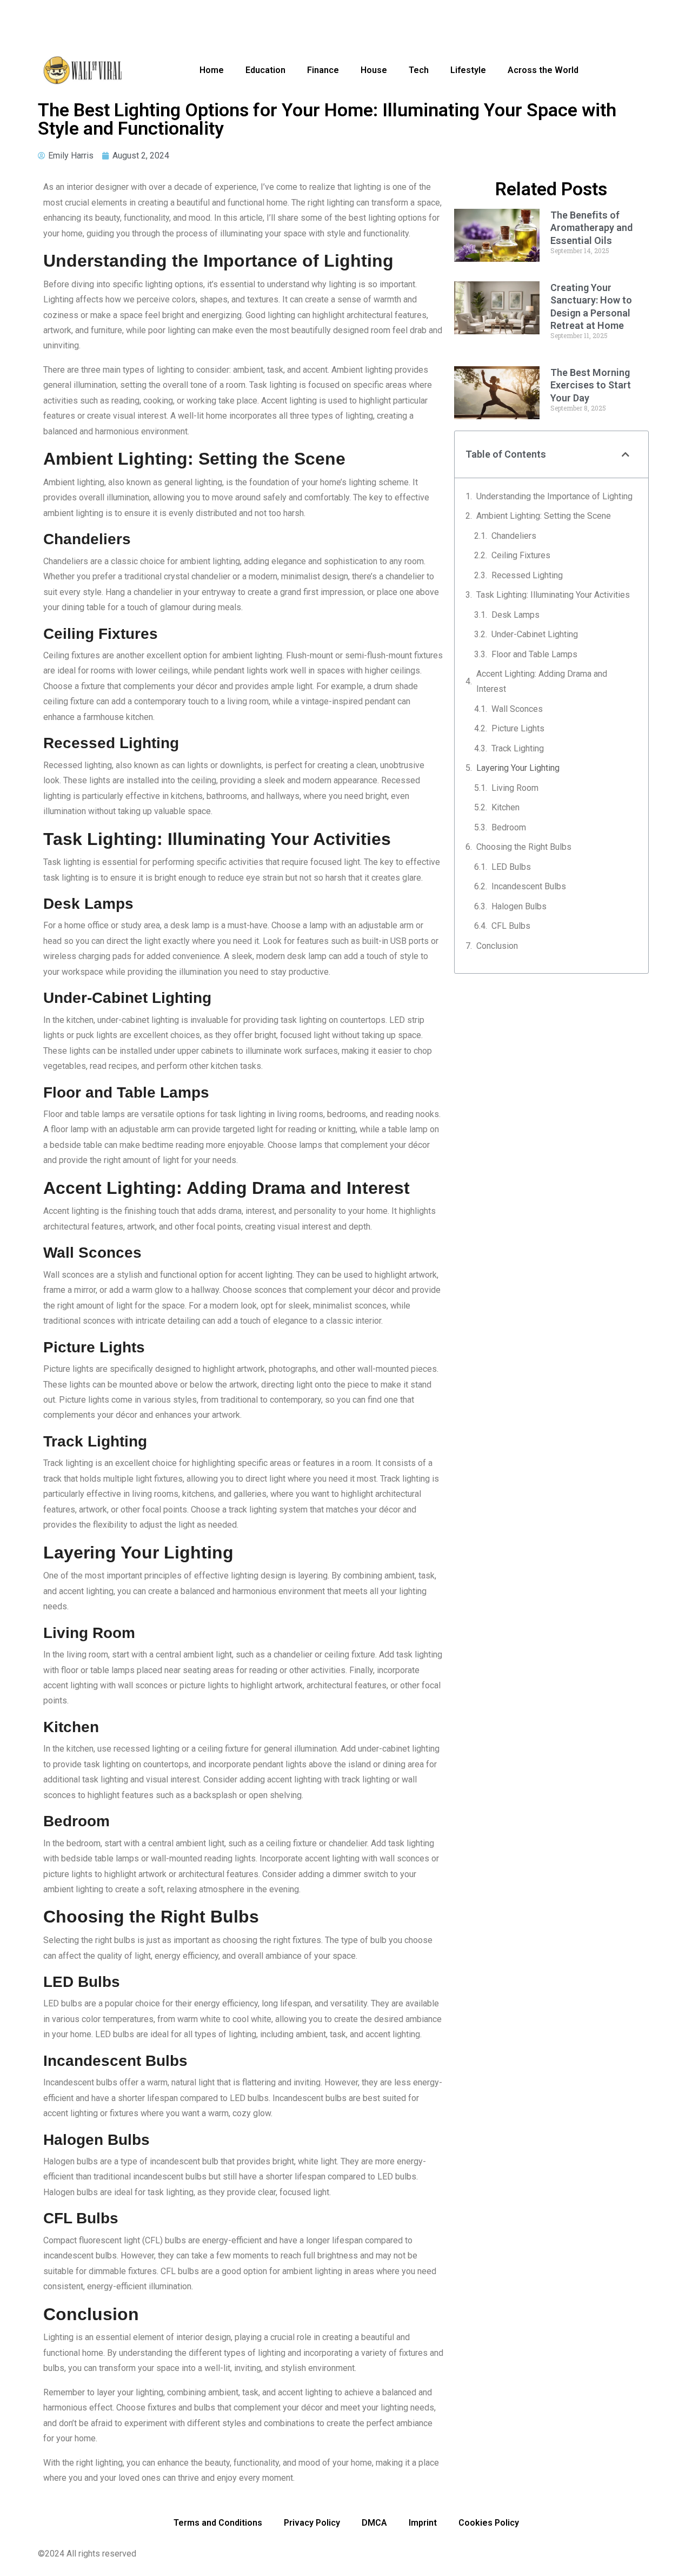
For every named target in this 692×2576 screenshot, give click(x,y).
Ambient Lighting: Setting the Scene (544, 516)
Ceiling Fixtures (521, 555)
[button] (626, 454)
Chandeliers (514, 536)
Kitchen (505, 807)
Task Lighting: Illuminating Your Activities (553, 595)
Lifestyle (468, 70)
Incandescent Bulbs (529, 886)
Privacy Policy (312, 2523)
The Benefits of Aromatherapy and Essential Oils (591, 228)
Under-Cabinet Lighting (535, 634)
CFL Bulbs (511, 926)
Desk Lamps (515, 615)
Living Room (515, 788)
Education (265, 70)
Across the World (543, 70)
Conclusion (497, 946)
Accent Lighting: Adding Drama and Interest (542, 681)
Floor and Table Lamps (534, 654)
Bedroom (509, 827)
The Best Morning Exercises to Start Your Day (591, 385)
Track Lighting (518, 748)
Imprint (423, 2523)
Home (212, 70)
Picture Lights (518, 728)
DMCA (374, 2523)
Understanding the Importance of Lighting (554, 496)
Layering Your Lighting (518, 768)
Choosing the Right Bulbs (524, 847)
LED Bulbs (511, 867)
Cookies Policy (489, 2523)
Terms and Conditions (218, 2523)
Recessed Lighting (527, 575)
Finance (323, 70)
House (374, 70)
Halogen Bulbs (519, 906)
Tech (419, 70)
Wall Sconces (517, 709)
